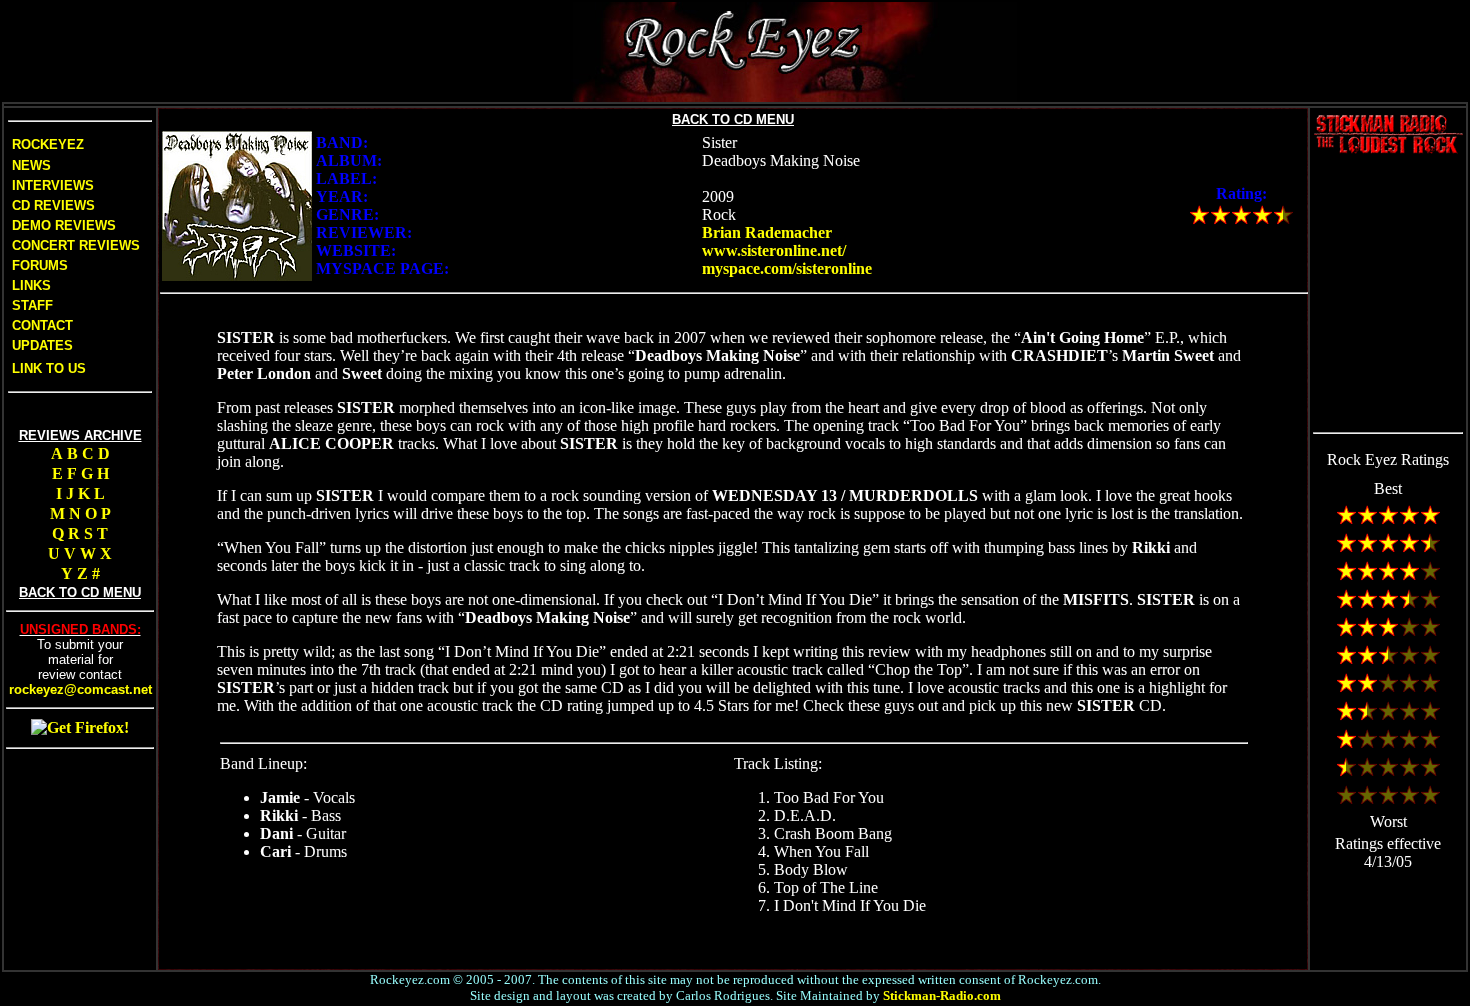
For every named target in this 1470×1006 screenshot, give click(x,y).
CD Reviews (51, 205)
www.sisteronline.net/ (774, 250)
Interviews (51, 185)
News (29, 165)
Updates (40, 345)
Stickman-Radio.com (942, 995)
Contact (42, 325)
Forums (40, 265)
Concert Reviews (76, 245)
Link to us (47, 368)
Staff (32, 305)
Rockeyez (48, 144)
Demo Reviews (62, 225)
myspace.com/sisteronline (787, 268)
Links (31, 285)
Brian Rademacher (767, 232)
